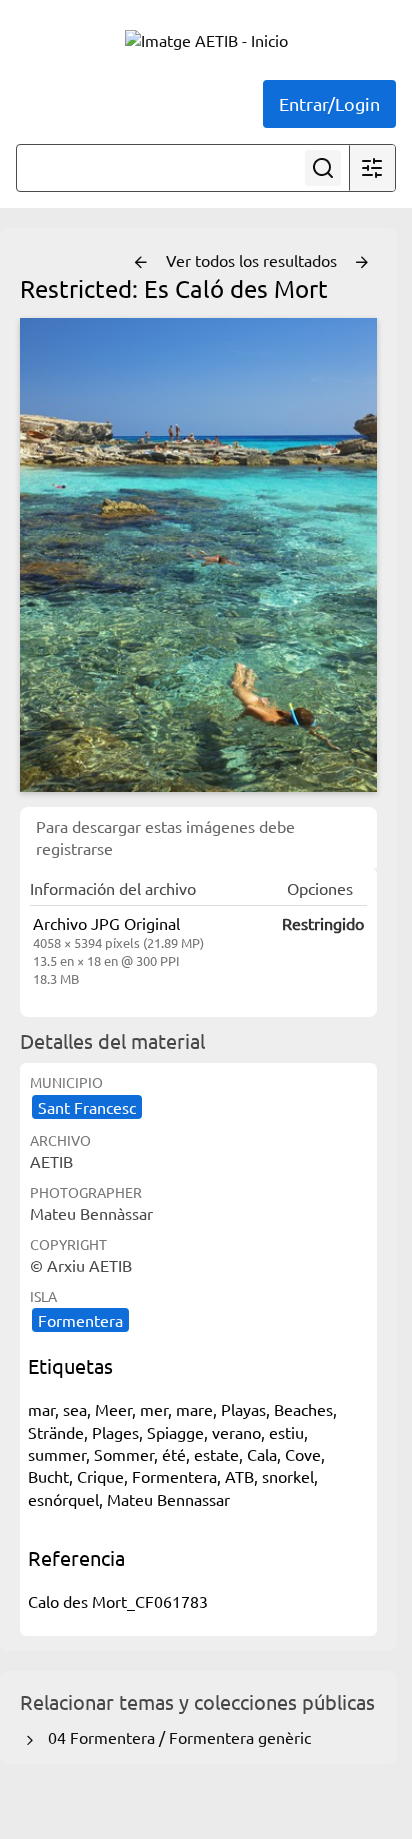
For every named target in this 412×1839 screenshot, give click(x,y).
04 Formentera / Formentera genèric (175, 1737)
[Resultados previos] (141, 263)
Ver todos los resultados (253, 260)
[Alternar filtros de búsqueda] (372, 168)
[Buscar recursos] (323, 168)
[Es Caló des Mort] (198, 555)
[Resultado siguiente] (362, 263)
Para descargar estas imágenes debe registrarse (165, 837)
